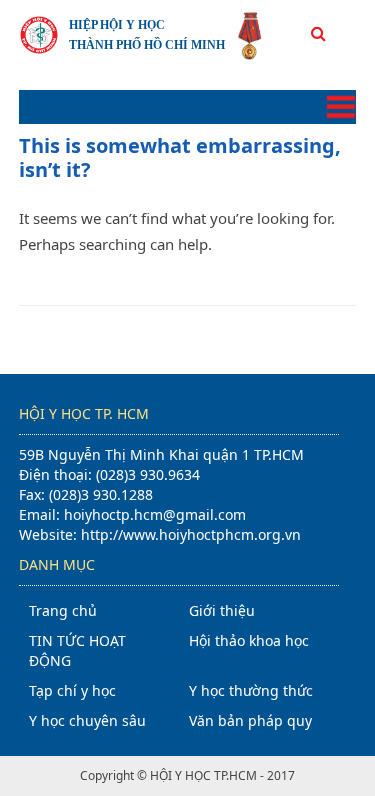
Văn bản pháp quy (250, 720)
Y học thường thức (251, 690)
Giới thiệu (222, 610)
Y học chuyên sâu (87, 720)
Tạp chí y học (72, 690)
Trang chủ (63, 610)
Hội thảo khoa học (249, 640)
